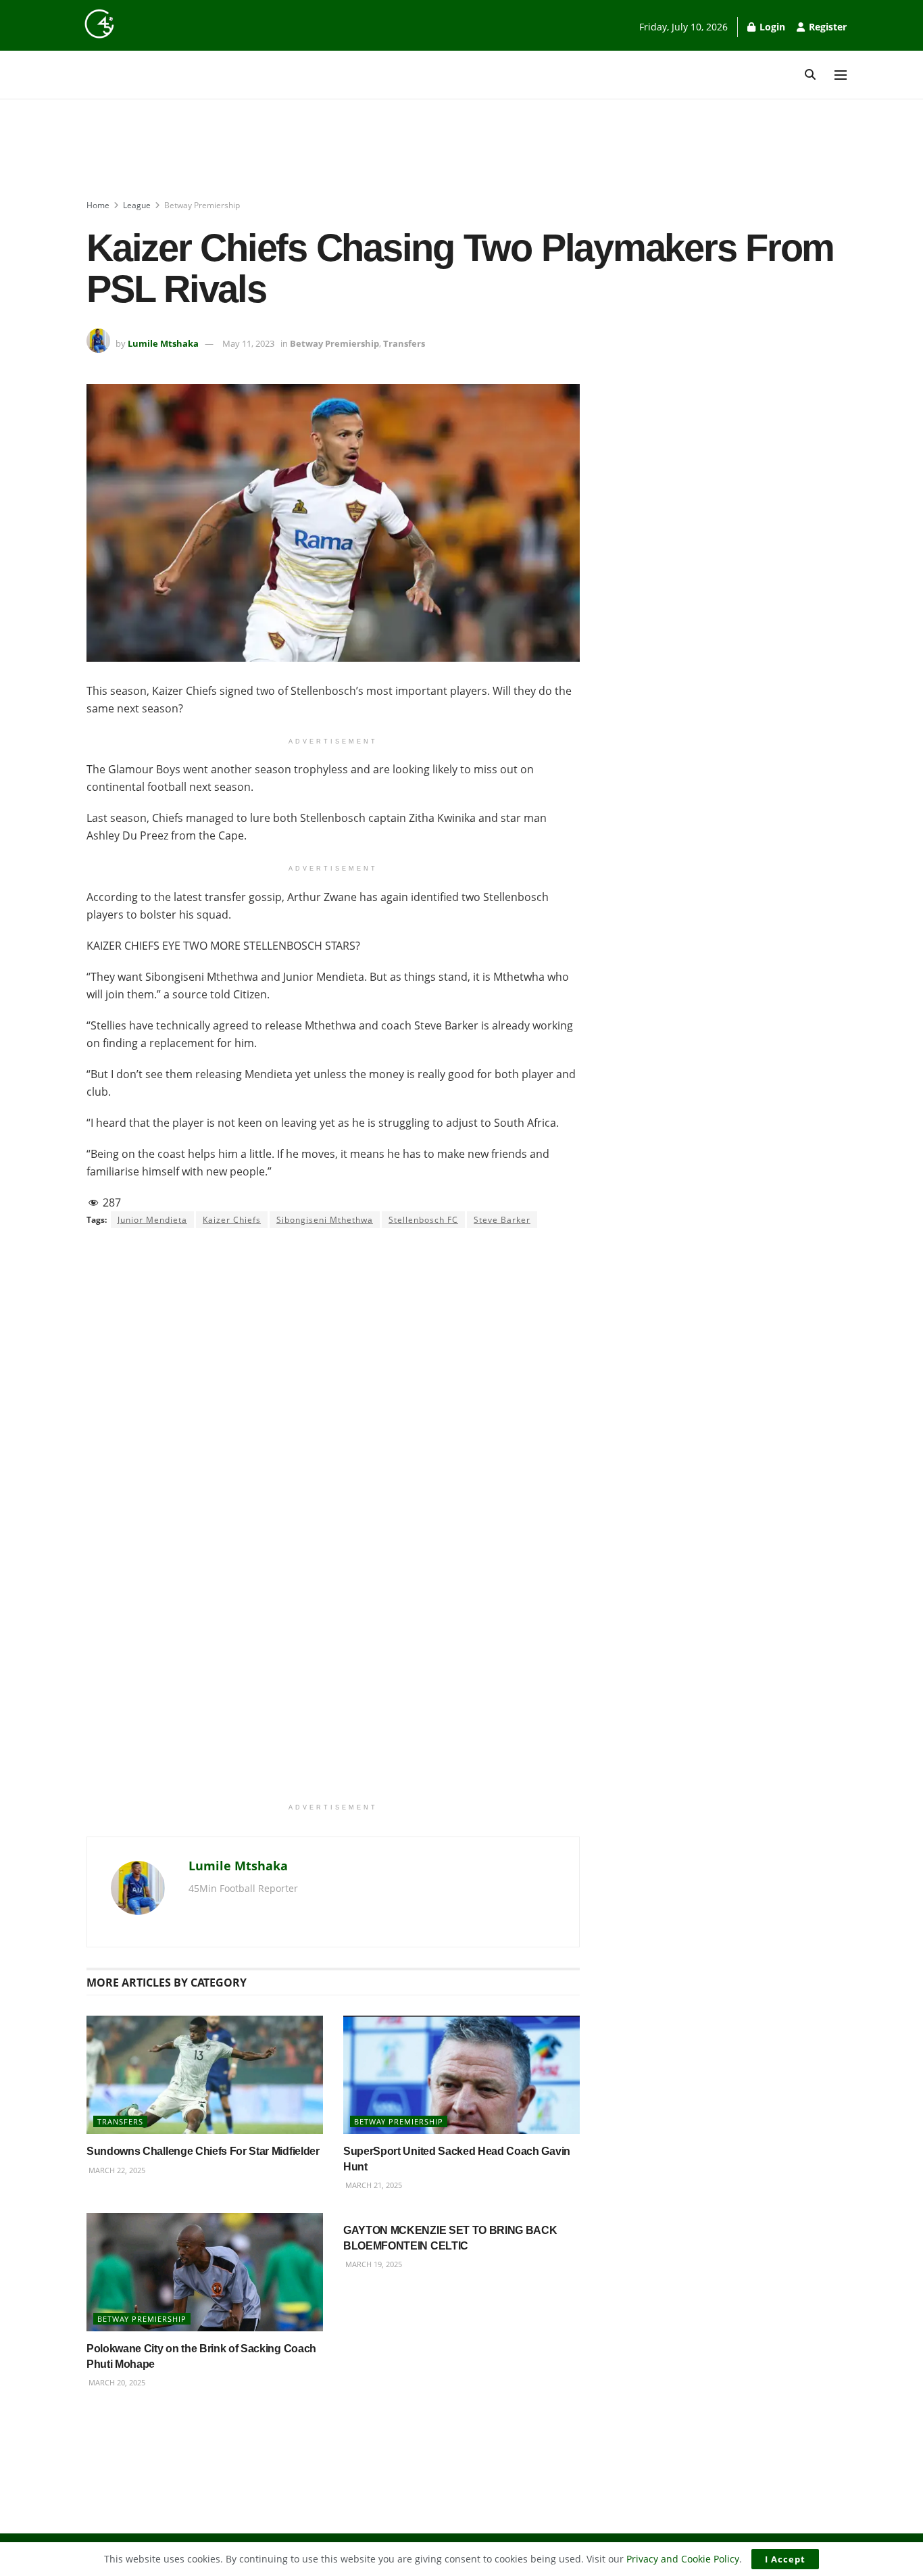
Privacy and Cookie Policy (683, 2559)
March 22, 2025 (116, 2170)
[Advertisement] (461, 150)
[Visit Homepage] (99, 24)
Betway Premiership (202, 205)
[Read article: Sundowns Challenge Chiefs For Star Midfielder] (205, 2075)
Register (826, 27)
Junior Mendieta (152, 1220)
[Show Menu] (841, 75)
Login (771, 27)
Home (98, 205)
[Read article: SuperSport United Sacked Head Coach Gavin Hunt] (461, 2075)
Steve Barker (502, 1220)
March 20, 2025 (116, 2382)
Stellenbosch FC (423, 1220)
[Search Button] (810, 75)
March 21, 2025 (373, 2185)
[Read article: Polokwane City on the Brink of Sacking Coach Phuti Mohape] (205, 2272)
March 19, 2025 (373, 2264)
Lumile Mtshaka (163, 343)
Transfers (404, 343)
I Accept (785, 2559)
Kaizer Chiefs (232, 1220)
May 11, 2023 (248, 343)
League (137, 205)
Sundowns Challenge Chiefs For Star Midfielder (203, 2151)
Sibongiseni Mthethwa (325, 1220)
